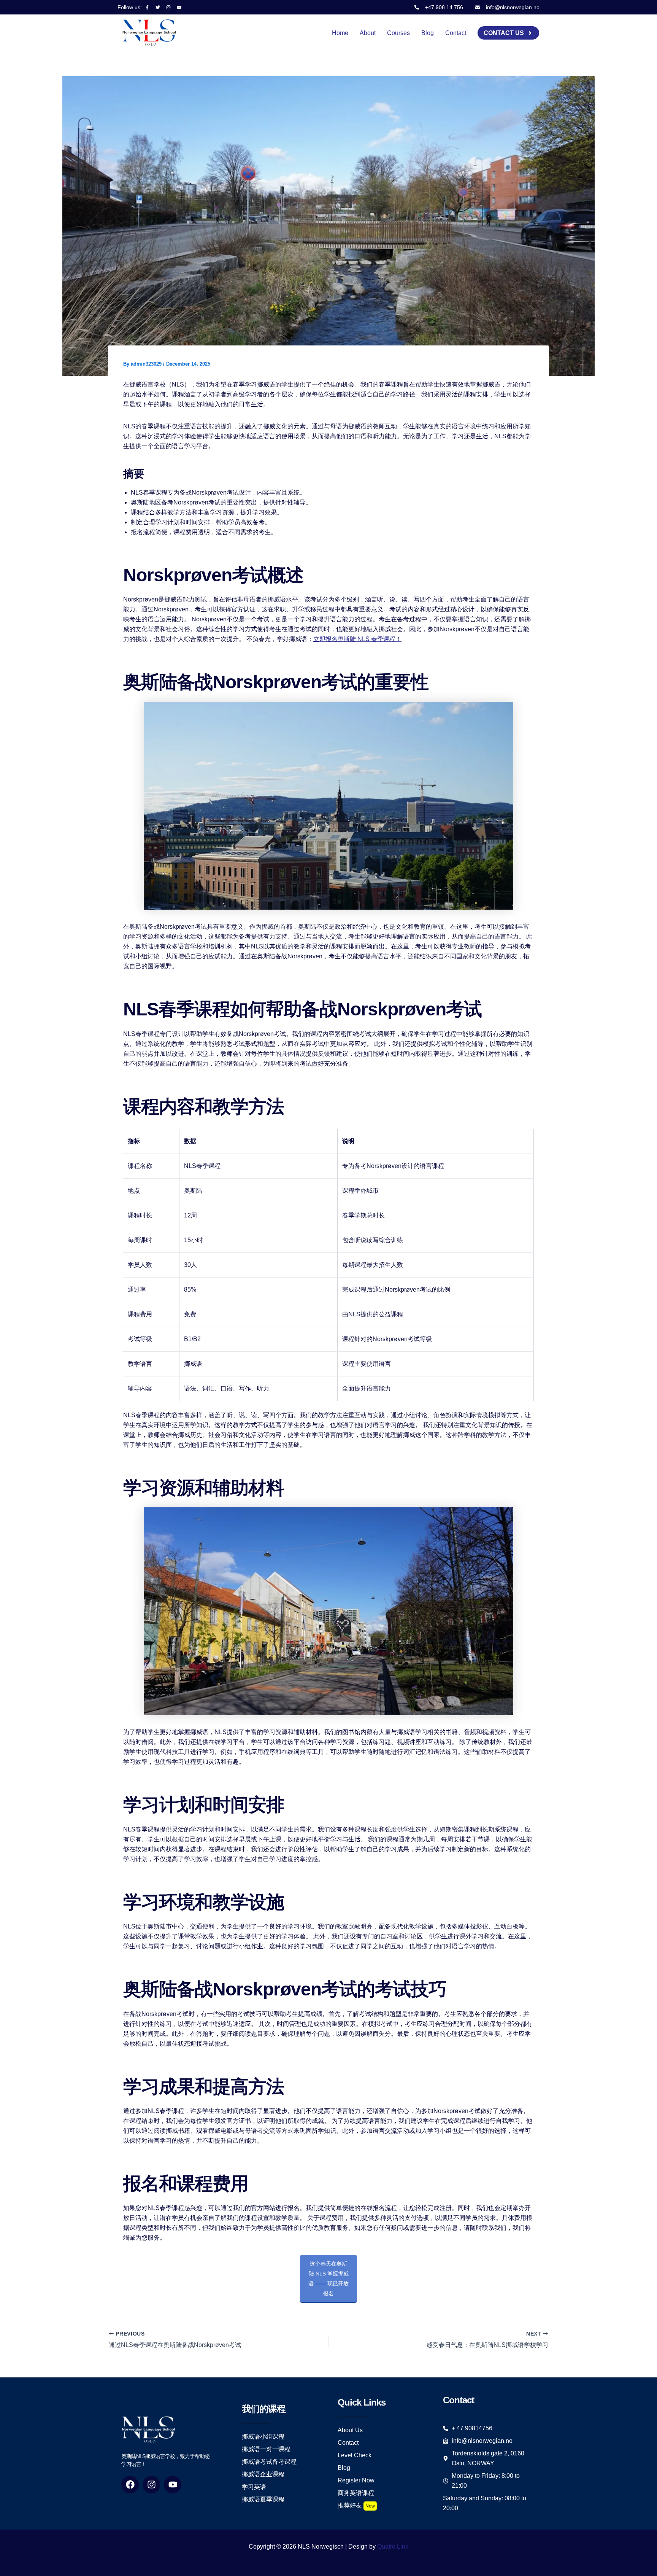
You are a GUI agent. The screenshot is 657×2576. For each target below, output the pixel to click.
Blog (428, 33)
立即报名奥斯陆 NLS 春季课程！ (357, 639)
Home (340, 33)
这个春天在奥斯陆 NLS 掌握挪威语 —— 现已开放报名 (328, 2278)
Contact (456, 33)
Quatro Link (393, 2547)
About (368, 33)
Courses (398, 33)
